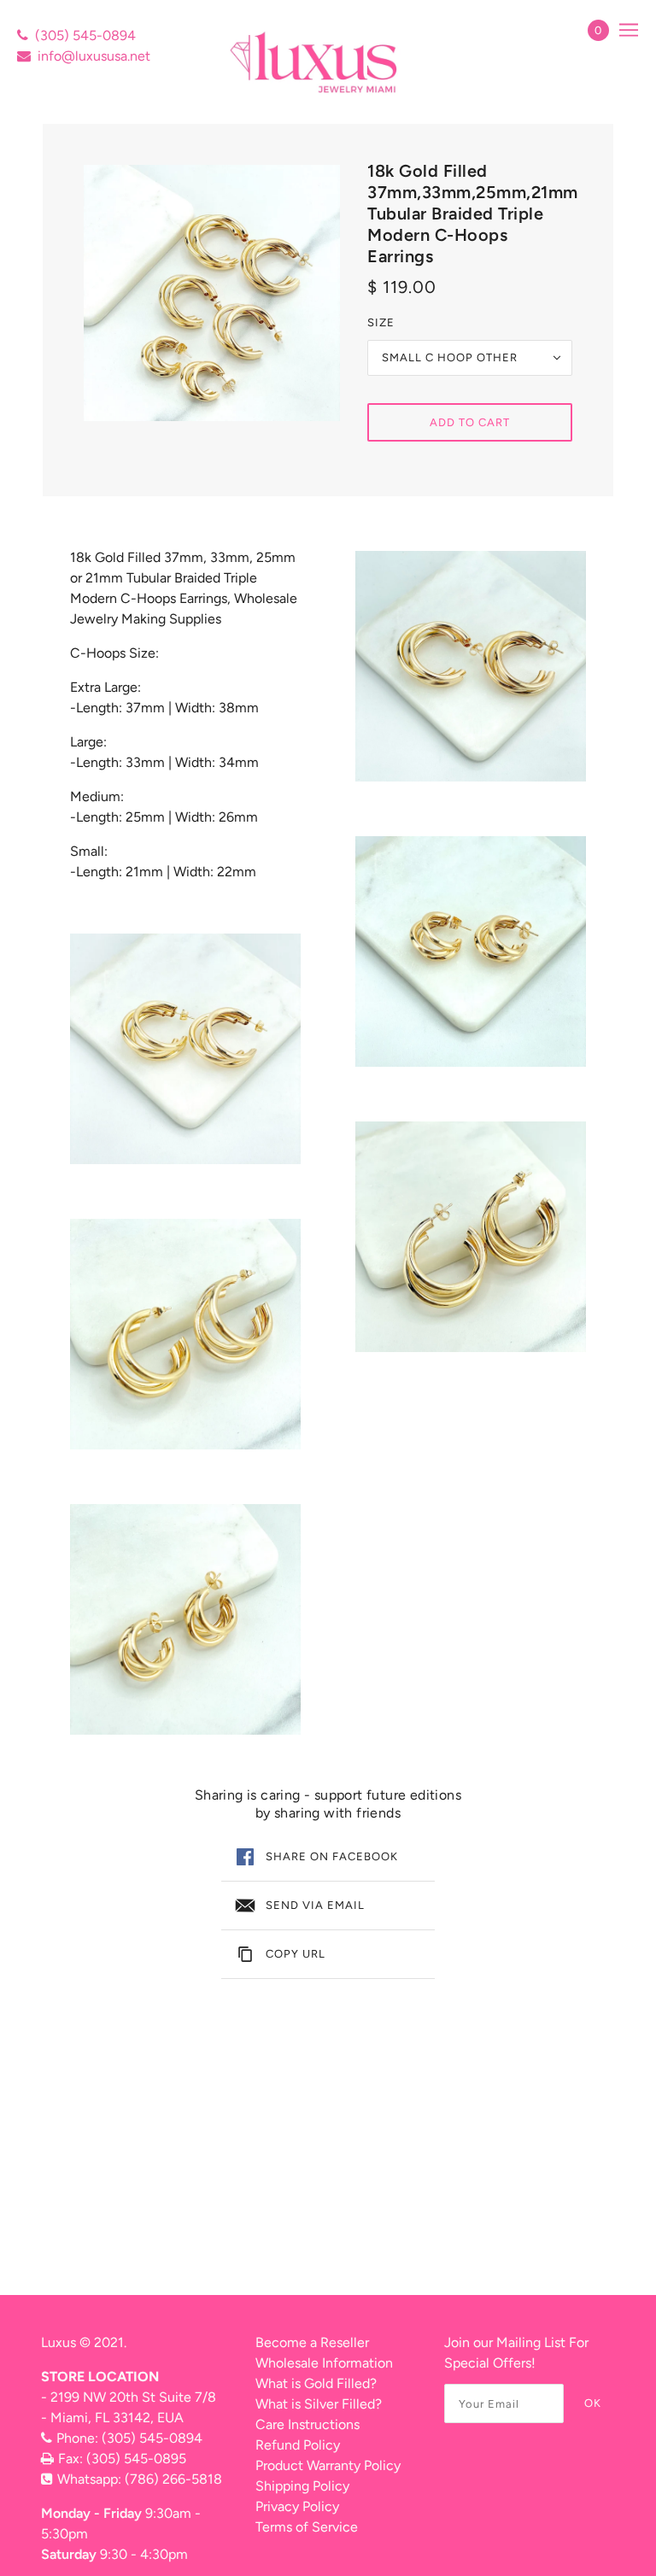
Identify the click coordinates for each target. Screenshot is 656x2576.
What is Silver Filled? (319, 2404)
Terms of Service (307, 2527)
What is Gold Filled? (316, 2383)
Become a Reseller (312, 2342)
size (381, 322)
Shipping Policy (302, 2486)
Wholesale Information (324, 2363)
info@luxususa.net (94, 56)
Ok (593, 2403)
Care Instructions (307, 2424)
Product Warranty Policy (328, 2465)
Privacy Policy (297, 2506)
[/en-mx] (316, 62)
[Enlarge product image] (212, 293)
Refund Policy (298, 2445)
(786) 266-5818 (173, 2479)
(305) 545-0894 (85, 35)
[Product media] (185, 1049)
